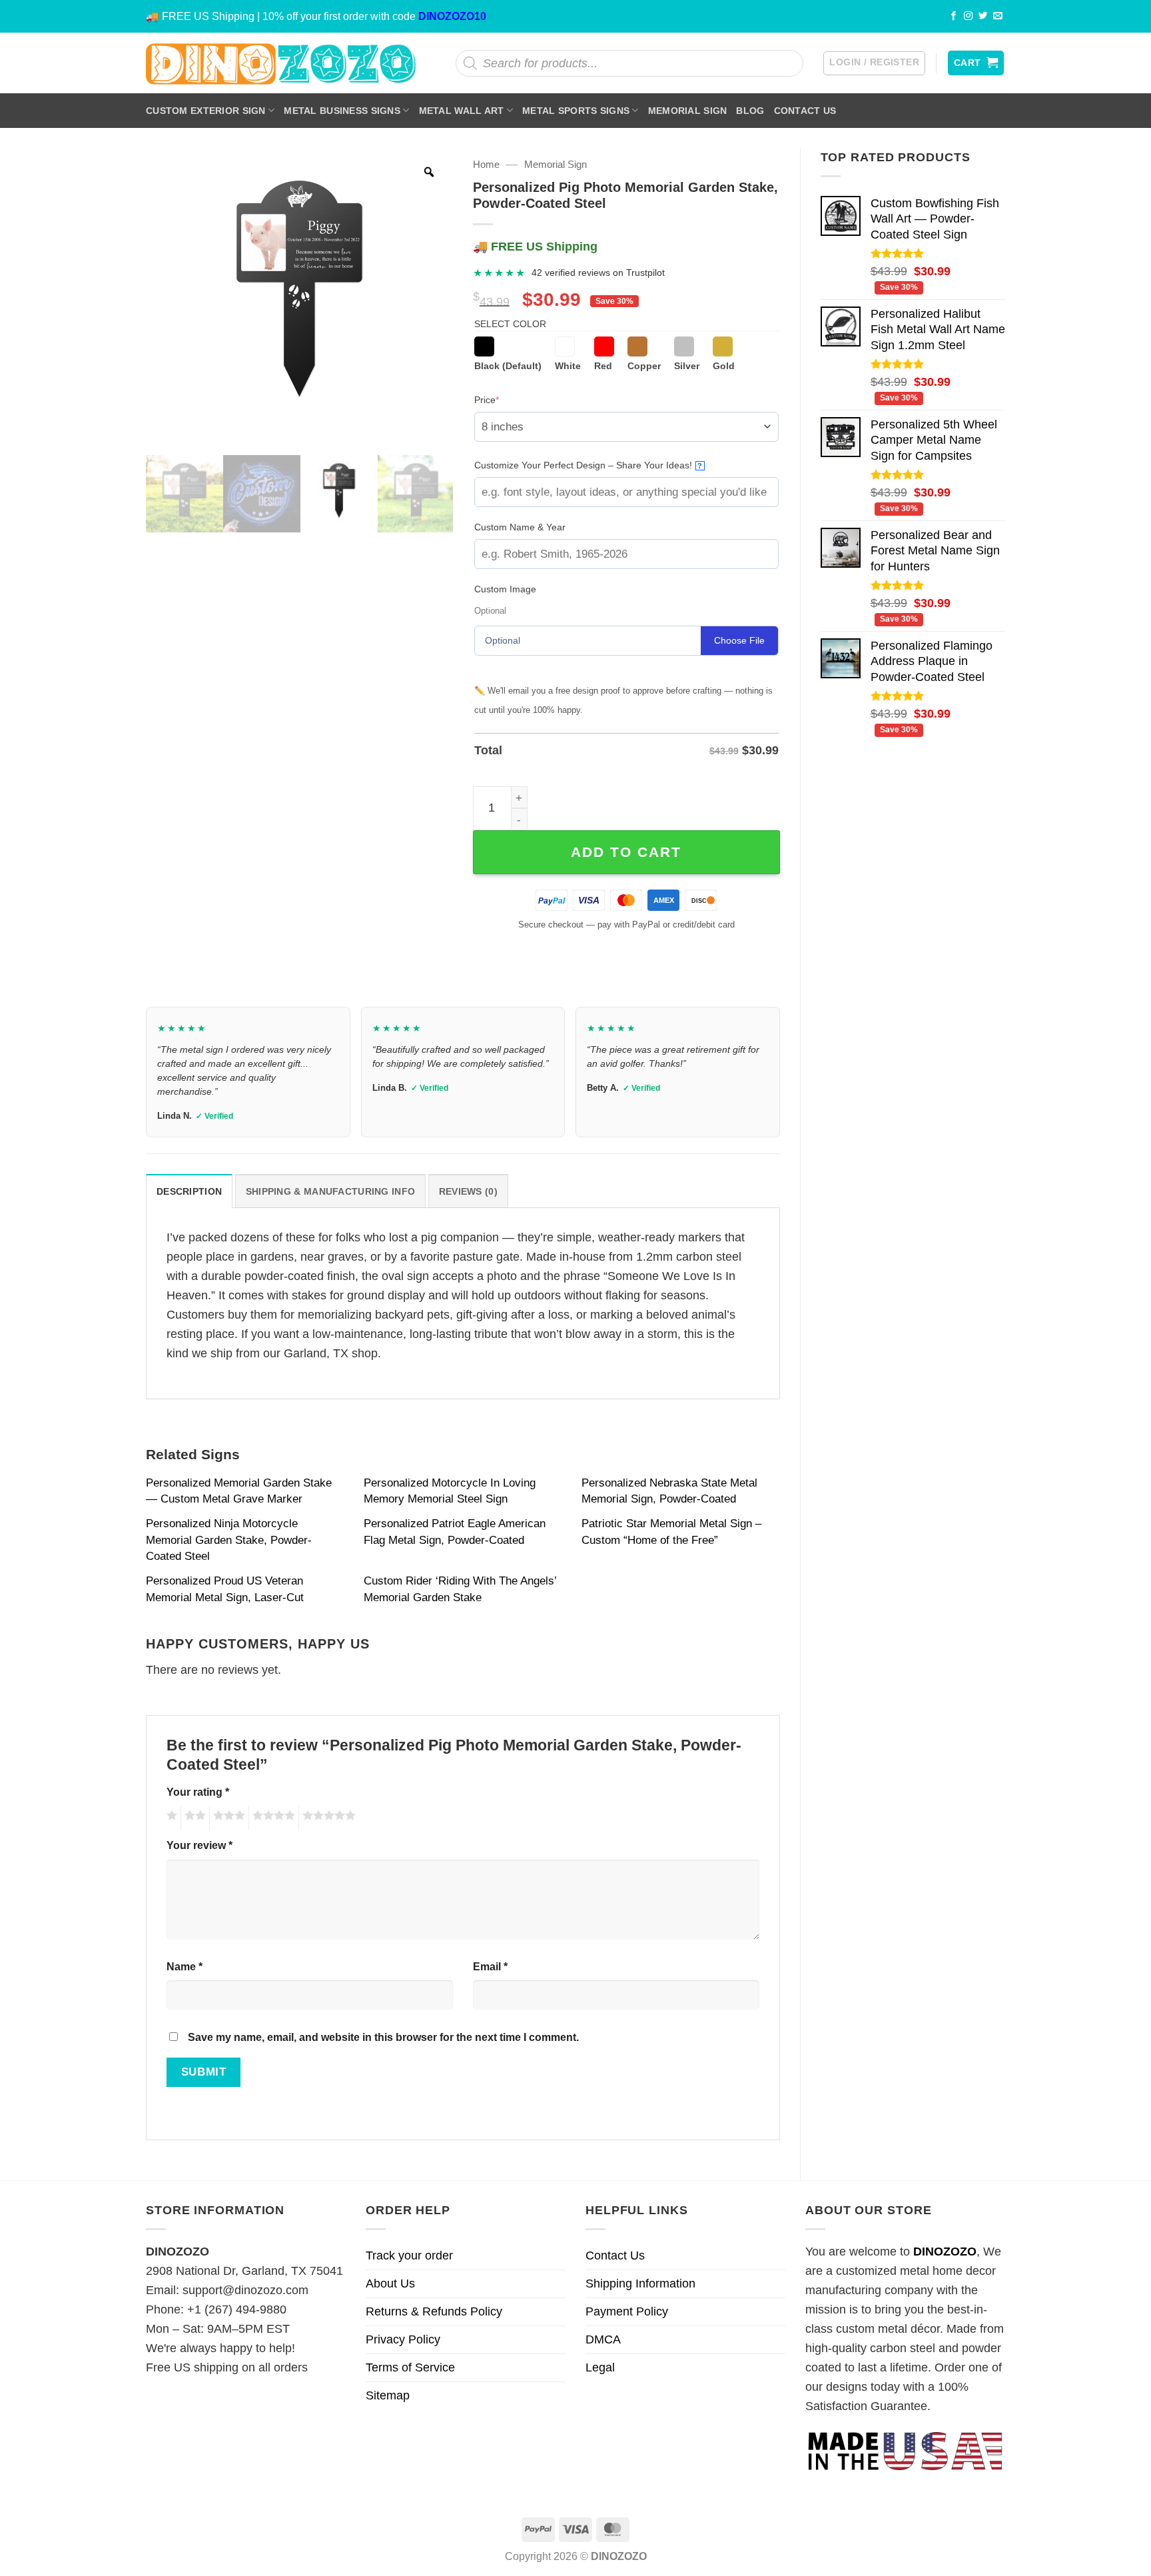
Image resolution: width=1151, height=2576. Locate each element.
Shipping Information (640, 2283)
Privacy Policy (403, 2339)
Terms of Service (410, 2367)
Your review (199, 1845)
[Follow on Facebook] (954, 16)
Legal (600, 2367)
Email (490, 1966)
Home (486, 164)
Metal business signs (342, 111)
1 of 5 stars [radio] (170, 1818)
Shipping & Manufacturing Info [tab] (330, 1191)
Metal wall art (462, 111)
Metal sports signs (576, 111)
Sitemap (388, 2395)
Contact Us (805, 111)
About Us (390, 2283)
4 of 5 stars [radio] (272, 1818)
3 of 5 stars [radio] (227, 1818)
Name (185, 1966)
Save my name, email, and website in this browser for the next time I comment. (383, 2037)
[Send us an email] (998, 16)
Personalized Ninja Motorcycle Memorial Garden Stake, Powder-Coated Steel (229, 1540)
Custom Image (505, 589)
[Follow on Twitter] (983, 16)
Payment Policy (627, 2311)
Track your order (409, 2255)
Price (507, 399)
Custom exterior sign (206, 111)
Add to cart (626, 852)
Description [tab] (189, 1191)
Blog (750, 111)
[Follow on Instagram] (968, 16)
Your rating (198, 1792)
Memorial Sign (688, 111)
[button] (874, 63)
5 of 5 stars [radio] (327, 1818)
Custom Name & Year (520, 527)
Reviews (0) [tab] (468, 1191)
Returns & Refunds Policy (434, 2311)
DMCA (603, 2339)
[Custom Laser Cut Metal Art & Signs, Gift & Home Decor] (281, 63)
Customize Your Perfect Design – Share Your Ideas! (588, 465)
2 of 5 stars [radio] (193, 1818)
